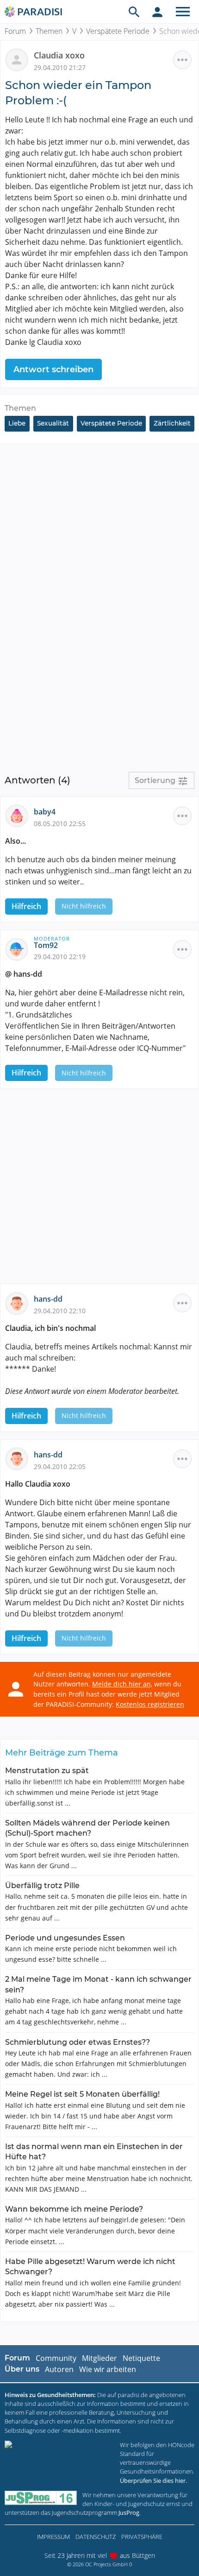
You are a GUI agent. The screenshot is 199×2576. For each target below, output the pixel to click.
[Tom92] (19, 948)
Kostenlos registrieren (150, 1704)
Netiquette (141, 2358)
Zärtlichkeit (172, 423)
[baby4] (19, 815)
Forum (15, 31)
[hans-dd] (19, 1303)
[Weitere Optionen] (182, 60)
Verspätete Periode (118, 31)
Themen (49, 31)
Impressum (53, 2537)
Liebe (17, 423)
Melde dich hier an (121, 1684)
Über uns (22, 2369)
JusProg (129, 2512)
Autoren (59, 2369)
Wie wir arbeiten (108, 2369)
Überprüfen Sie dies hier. (153, 2481)
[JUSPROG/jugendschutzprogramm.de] (41, 2498)
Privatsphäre (142, 2537)
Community (56, 2358)
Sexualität (53, 423)
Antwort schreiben (53, 369)
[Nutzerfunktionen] (157, 12)
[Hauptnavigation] (183, 12)
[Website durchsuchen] (134, 12)
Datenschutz (96, 2537)
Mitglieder (99, 2358)
